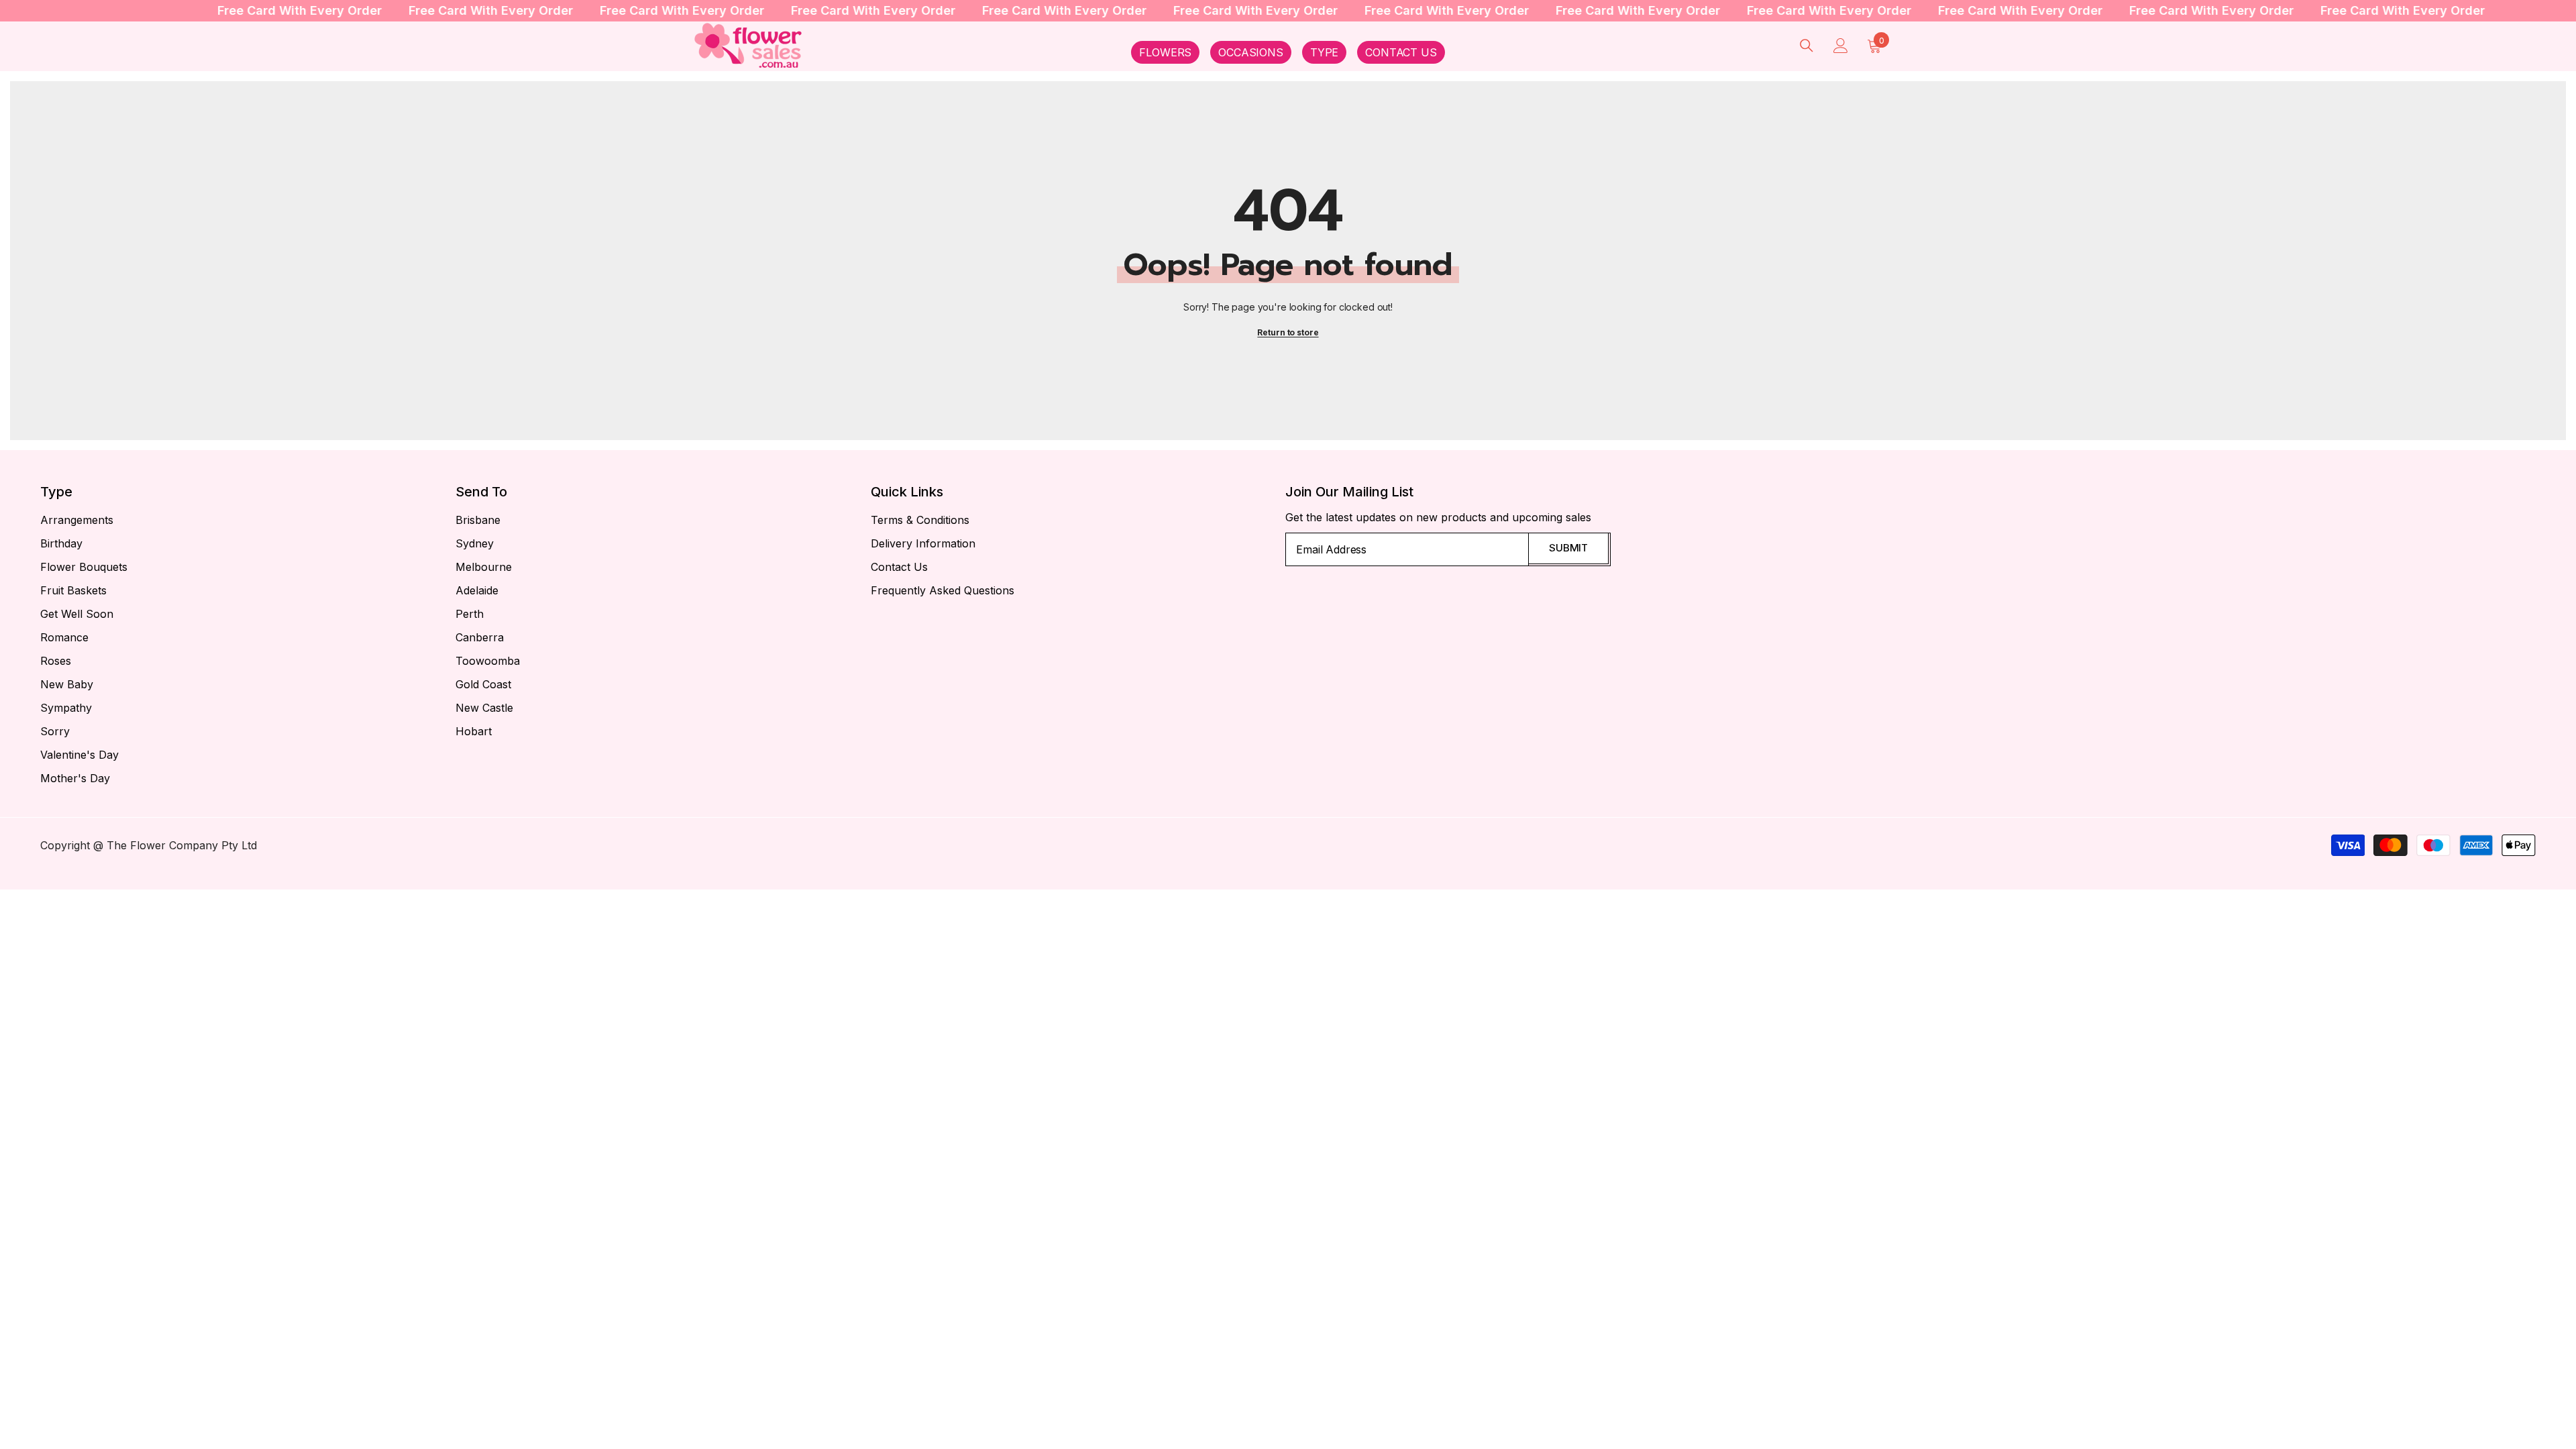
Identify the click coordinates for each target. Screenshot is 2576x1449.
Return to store (1288, 332)
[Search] (1807, 45)
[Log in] (1841, 46)
